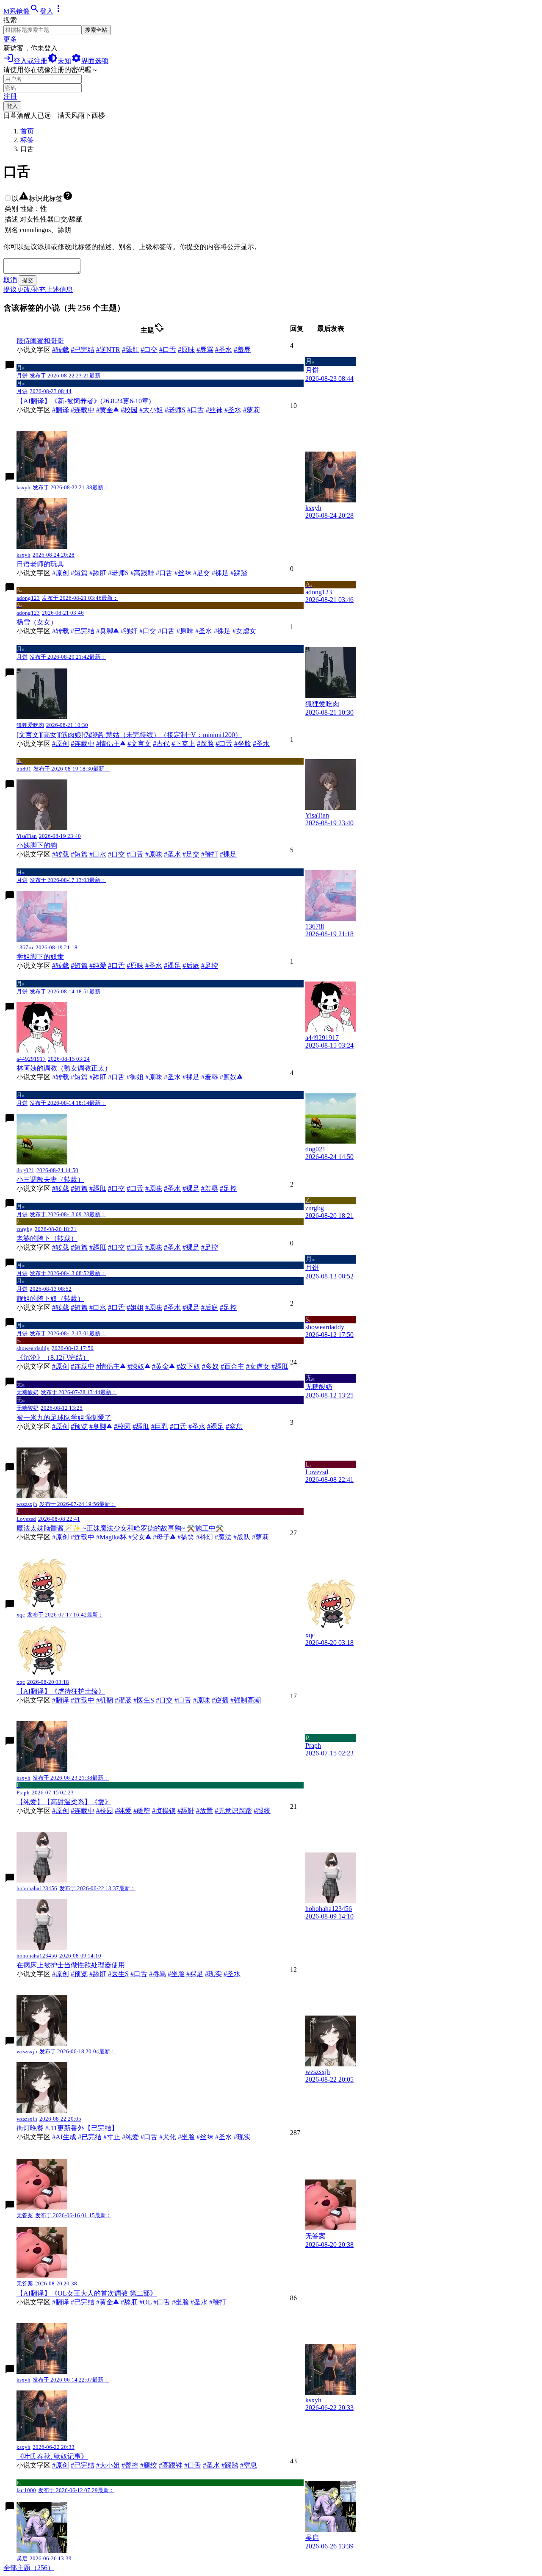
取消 (10, 280)
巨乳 (160, 1427)
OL (145, 2302)
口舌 (168, 350)
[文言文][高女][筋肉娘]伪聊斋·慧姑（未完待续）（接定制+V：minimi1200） (129, 735)
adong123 (319, 588)
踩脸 (205, 744)
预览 (79, 1427)
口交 (149, 350)
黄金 (108, 410)
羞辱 (242, 350)
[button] (35, 11)
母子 (164, 1537)
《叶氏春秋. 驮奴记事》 (52, 2456)
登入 (12, 106)
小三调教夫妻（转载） (50, 1180)
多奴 (210, 1366)
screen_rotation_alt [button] (159, 327)
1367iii (315, 896)
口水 (98, 854)
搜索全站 (96, 30)
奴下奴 (188, 1366)
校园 (129, 410)
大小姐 (151, 410)
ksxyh (313, 478)
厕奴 (231, 1077)
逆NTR (108, 350)
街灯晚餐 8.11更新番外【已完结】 (67, 2128)
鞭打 (210, 854)
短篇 (79, 573)
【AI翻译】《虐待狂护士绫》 (61, 1691)
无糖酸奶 (319, 1382)
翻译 (61, 410)
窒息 (234, 1427)
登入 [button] (47, 11)
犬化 (168, 2137)
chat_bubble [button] (10, 365)
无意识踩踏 (233, 1811)
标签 (27, 140)
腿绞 (262, 1811)
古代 (161, 744)
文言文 (139, 744)
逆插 (220, 1700)
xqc (310, 1605)
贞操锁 (164, 1811)
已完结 (83, 350)
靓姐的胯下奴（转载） (50, 1299)
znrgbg (315, 1204)
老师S (175, 410)
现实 (213, 1974)
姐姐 (135, 1307)
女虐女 (244, 631)
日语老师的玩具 (40, 564)
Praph (313, 1742)
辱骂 (205, 350)
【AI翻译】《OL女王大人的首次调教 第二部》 (87, 2293)
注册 (10, 96)
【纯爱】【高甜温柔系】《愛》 (64, 1802)
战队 (242, 1537)
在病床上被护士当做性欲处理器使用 (71, 1965)
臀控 (130, 2465)
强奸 (129, 631)
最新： (98, 376)
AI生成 (64, 2137)
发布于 (59, 376)
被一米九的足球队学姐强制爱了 (64, 1418)
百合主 (232, 1366)
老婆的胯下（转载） (47, 1238)
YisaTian (317, 785)
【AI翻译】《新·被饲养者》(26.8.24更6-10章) (84, 401)
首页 (27, 131)
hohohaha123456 (329, 1879)
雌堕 (142, 1811)
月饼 (312, 366)
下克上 (183, 744)
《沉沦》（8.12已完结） (53, 1357)
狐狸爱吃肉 (322, 673)
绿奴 (139, 1366)
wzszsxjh (318, 2042)
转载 (61, 350)
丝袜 (214, 410)
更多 (10, 39)
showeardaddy (325, 1323)
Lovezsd (317, 1468)
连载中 (83, 410)
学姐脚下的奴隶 (40, 957)
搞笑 (186, 1537)
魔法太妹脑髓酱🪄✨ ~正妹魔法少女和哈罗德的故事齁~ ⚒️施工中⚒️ (120, 1528)
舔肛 (130, 350)
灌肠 (123, 1700)
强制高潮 (246, 1700)
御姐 (135, 1077)
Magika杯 (111, 1537)
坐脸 (243, 744)
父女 (140, 1537)
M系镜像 (17, 11)
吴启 (312, 2507)
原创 (61, 573)
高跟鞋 (142, 573)
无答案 (315, 2205)
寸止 (112, 2137)
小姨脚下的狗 (37, 845)
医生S (144, 1700)
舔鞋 (186, 1811)
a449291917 (322, 1008)
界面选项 (90, 61)
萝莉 (252, 410)
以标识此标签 (42, 198)
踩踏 (239, 573)
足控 (210, 966)
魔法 (223, 1537)
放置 (205, 1811)
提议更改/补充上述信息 (38, 290)
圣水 (224, 350)
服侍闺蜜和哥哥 (40, 341)
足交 (202, 573)
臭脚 (108, 631)
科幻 (205, 1537)
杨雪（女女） (37, 622)
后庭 (191, 966)
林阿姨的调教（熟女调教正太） (64, 1068)
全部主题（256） (29, 2568)
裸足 (220, 573)
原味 (186, 350)
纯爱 (98, 966)
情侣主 (111, 744)
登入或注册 (25, 61)
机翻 (105, 1700)
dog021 (315, 1119)
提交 (28, 280)
